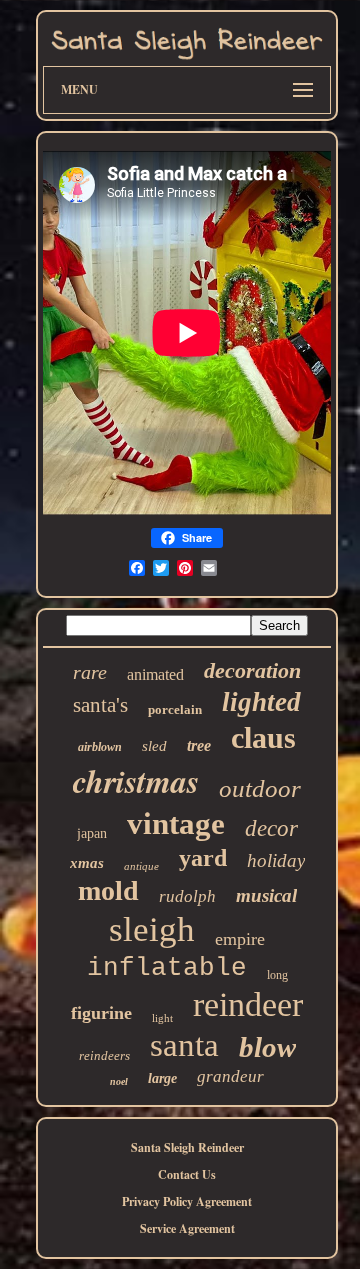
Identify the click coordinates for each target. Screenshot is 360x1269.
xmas (87, 863)
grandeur (230, 1076)
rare (90, 672)
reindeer (248, 1004)
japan (92, 833)
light (162, 1018)
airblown (100, 747)
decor (271, 828)
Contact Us (187, 1174)
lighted (261, 702)
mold (108, 890)
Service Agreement (187, 1228)
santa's (100, 705)
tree (199, 745)
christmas (136, 780)
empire (240, 939)
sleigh (152, 929)
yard (203, 858)
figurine (101, 1013)
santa (184, 1045)
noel (119, 1081)
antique (141, 866)
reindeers (104, 1055)
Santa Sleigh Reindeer (187, 1147)
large (162, 1078)
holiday (276, 860)
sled (154, 746)
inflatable (167, 968)
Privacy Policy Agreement (187, 1201)
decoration (252, 670)
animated (155, 674)
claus (263, 737)
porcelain (175, 709)
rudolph (187, 896)
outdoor (260, 788)
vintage (176, 823)
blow (267, 1047)
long (277, 975)
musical (266, 895)
